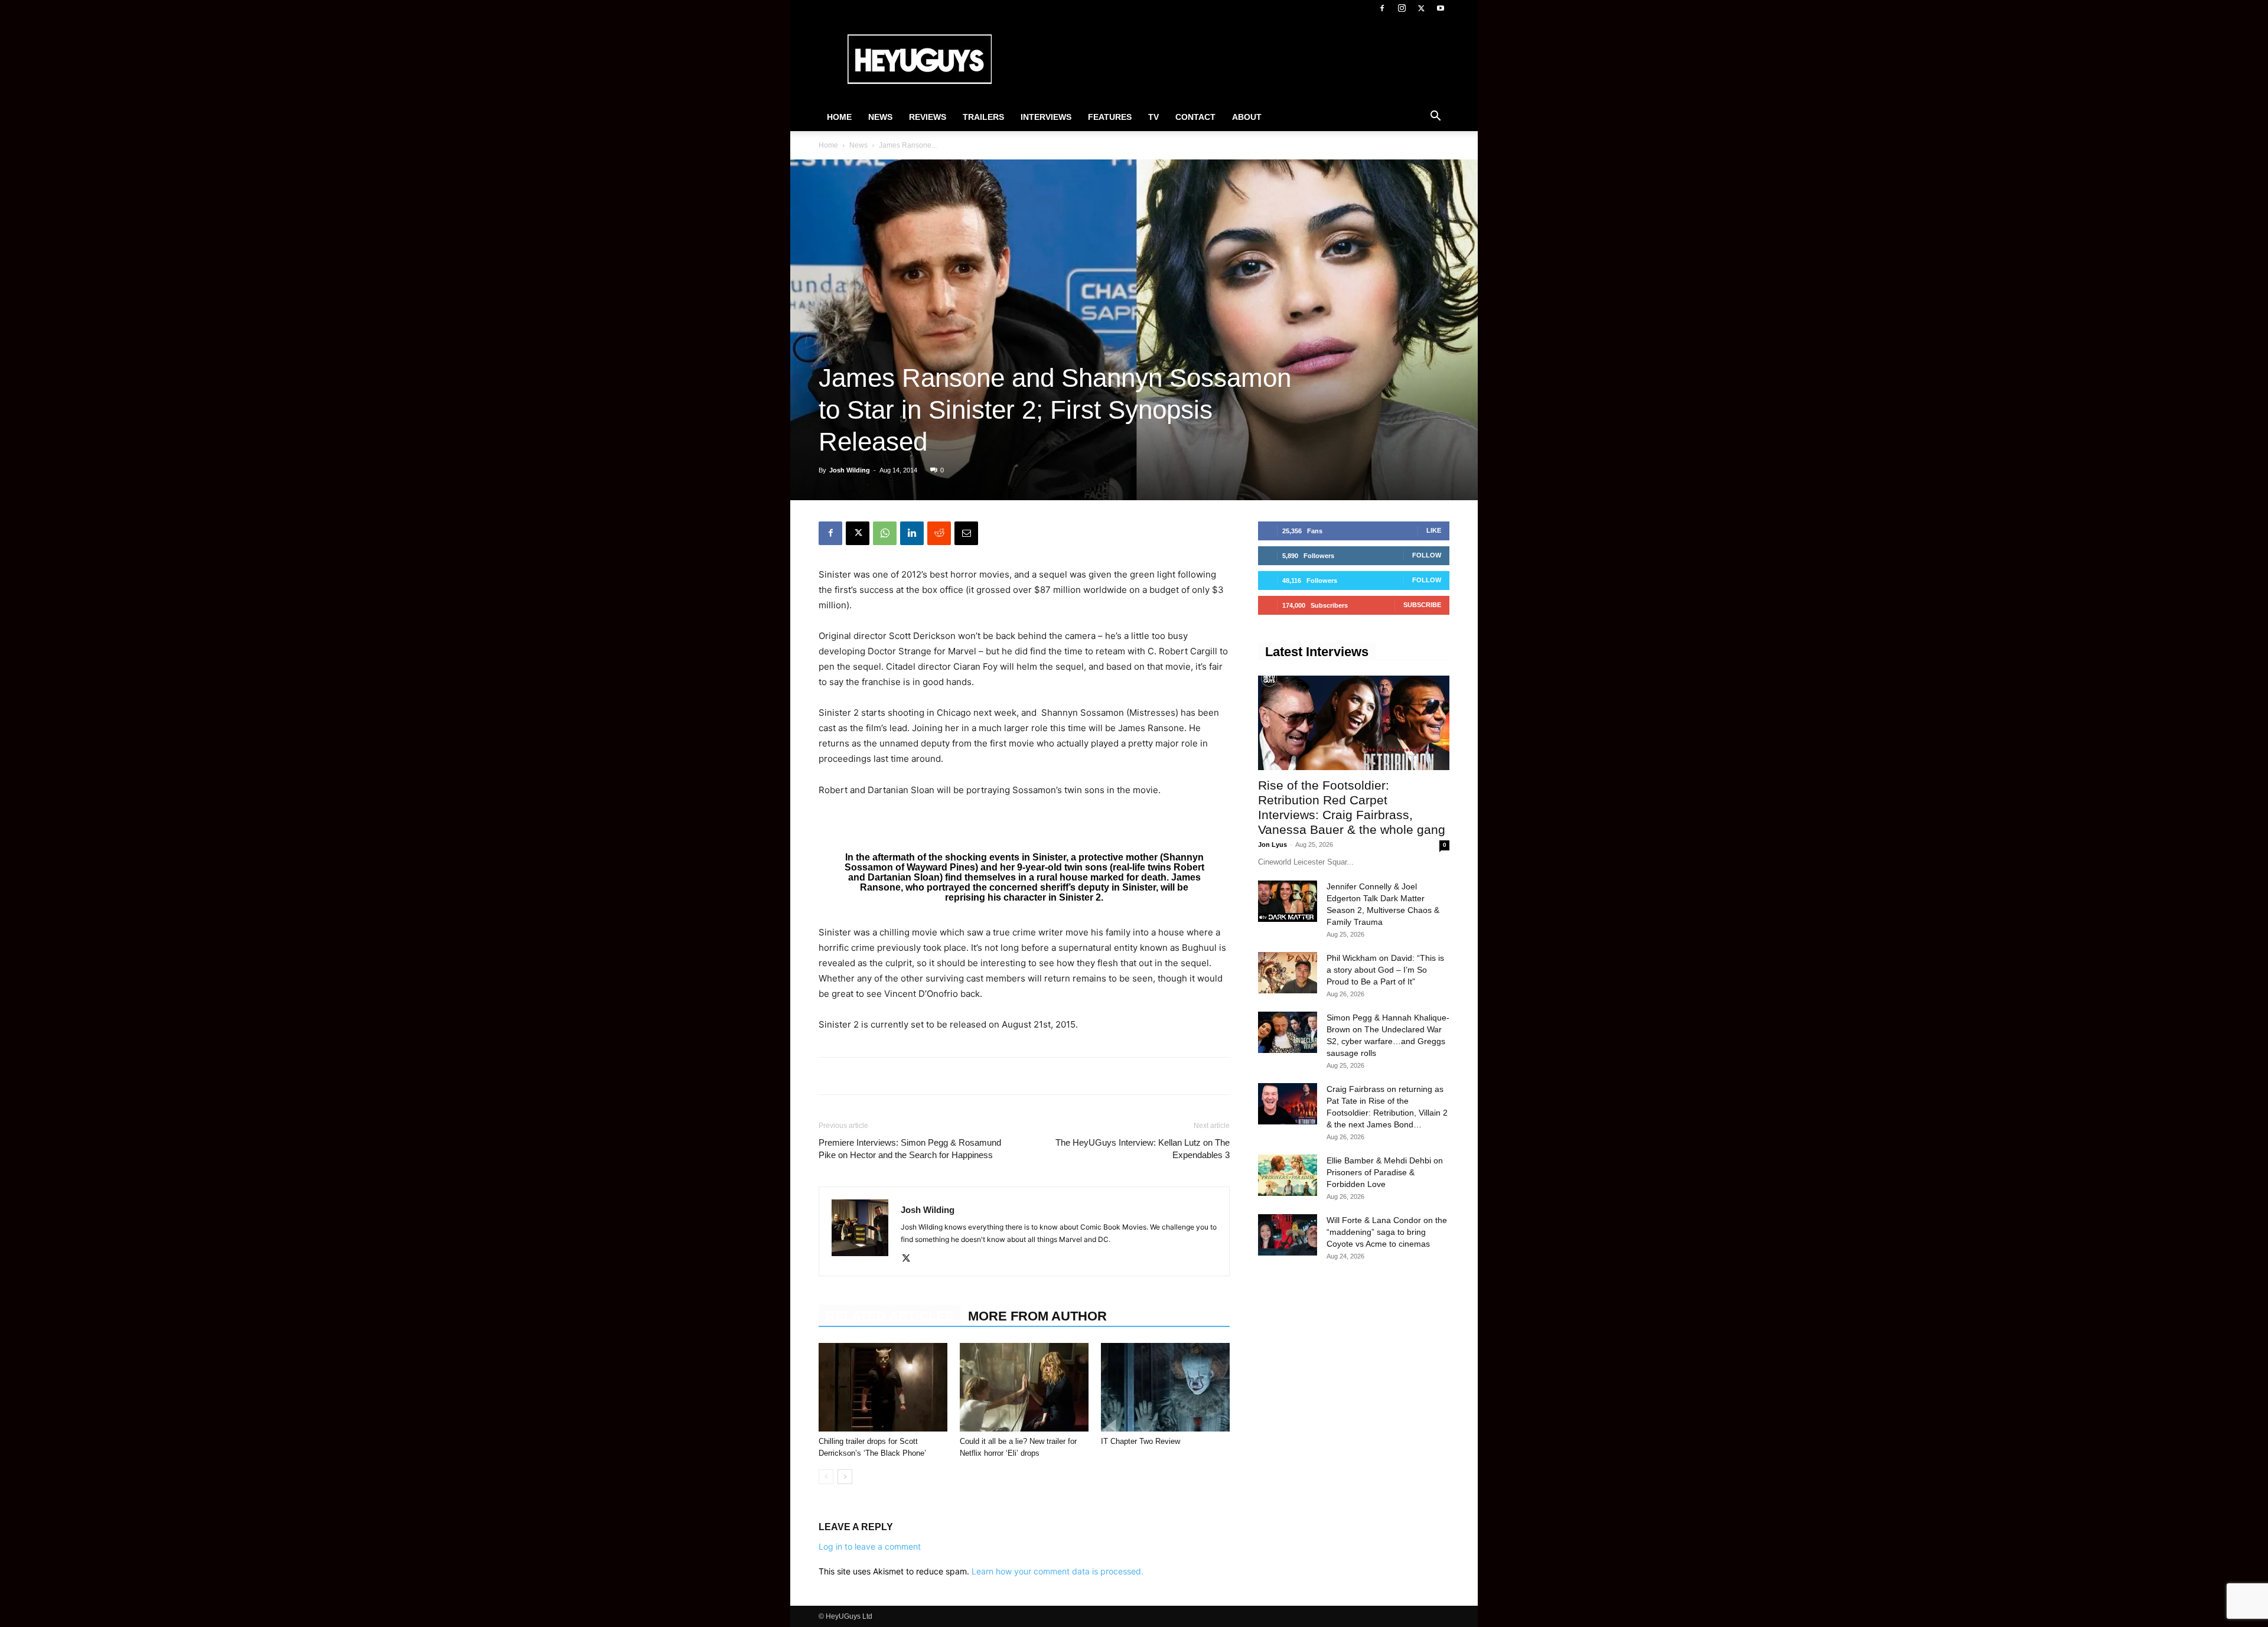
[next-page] (845, 1477)
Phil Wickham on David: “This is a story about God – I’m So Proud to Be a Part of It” (1385, 970)
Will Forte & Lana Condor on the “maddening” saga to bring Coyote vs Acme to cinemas (1387, 1232)
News (880, 117)
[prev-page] (826, 1477)
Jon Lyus (1273, 845)
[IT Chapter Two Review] (1165, 1387)
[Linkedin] (912, 533)
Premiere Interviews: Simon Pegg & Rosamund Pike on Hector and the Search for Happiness (910, 1149)
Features (1110, 117)
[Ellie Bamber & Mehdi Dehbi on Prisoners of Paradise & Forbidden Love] (1288, 1175)
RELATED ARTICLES (890, 1316)
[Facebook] (1382, 8)
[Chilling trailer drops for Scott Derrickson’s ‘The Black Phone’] (883, 1387)
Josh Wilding (850, 470)
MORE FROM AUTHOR (1037, 1316)
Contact (1195, 117)
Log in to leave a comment (870, 1546)
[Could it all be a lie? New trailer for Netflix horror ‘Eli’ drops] (1024, 1387)
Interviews (1046, 117)
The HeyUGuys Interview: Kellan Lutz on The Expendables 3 (1143, 1149)
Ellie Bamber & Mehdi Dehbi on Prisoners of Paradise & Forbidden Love (1385, 1172)
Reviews (928, 117)
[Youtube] (1441, 8)
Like (1434, 530)
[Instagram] (1402, 8)
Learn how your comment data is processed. (1058, 1571)
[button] (1435, 118)
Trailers (983, 117)
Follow (1427, 555)
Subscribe (1422, 605)
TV (1153, 117)
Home (839, 117)
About (1247, 117)
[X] (1421, 8)
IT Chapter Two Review (1140, 1441)
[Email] (966, 533)
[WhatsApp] (885, 533)
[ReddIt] (939, 533)
